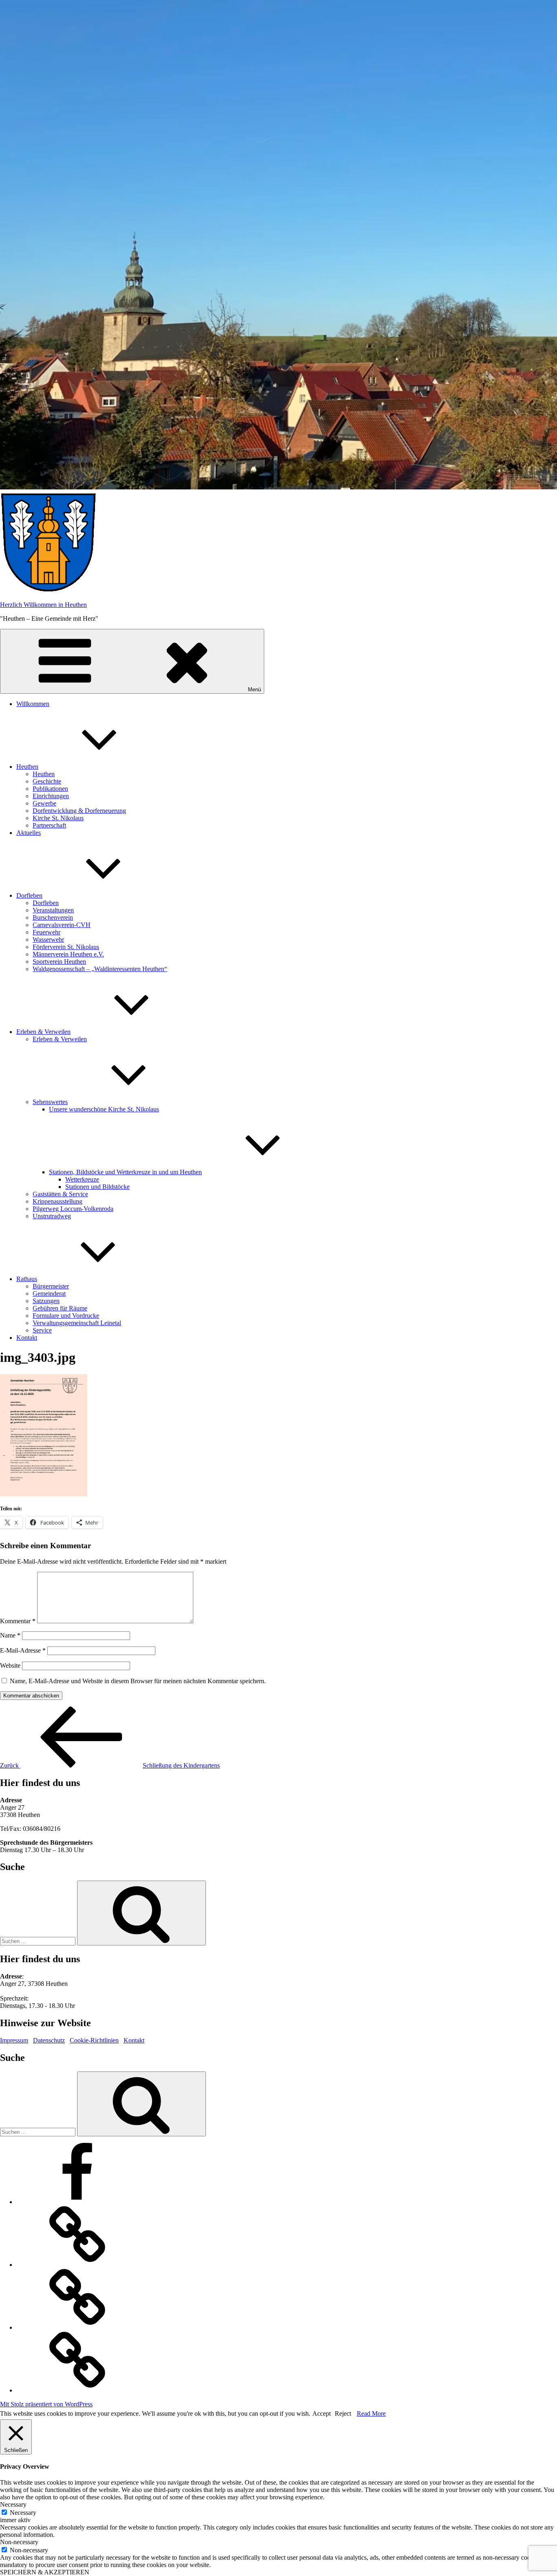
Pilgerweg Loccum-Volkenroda (73, 1209)
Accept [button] (322, 2413)
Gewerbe (44, 803)
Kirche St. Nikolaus (58, 818)
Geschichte (47, 781)
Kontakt (27, 1338)
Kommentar (18, 1621)
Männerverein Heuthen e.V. (68, 954)
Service (42, 1330)
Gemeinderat (49, 1294)
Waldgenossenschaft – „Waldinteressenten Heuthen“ (100, 969)
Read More (371, 2413)
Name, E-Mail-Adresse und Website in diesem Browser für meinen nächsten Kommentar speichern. (138, 1681)
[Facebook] (77, 2202)
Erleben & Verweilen (43, 1032)
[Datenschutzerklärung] (77, 2327)
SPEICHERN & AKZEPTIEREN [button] (45, 2572)
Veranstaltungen (53, 910)
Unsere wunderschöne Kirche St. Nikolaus (104, 1109)
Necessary (23, 2513)
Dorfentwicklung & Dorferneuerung (79, 811)
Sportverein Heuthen (59, 962)
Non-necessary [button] (19, 2542)
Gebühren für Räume (60, 1308)
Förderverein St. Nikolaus (66, 947)
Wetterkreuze (82, 1179)
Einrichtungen (51, 796)
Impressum (14, 2040)
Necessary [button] (13, 2504)
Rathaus (27, 1279)
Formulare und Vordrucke (66, 1316)
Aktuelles (29, 833)
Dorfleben (29, 895)
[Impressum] (77, 2265)
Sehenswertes (50, 1102)
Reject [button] (343, 2413)
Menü (254, 689)
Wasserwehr (48, 939)
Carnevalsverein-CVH (62, 925)
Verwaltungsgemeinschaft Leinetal (77, 1323)
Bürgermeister (51, 1286)
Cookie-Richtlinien (94, 2040)
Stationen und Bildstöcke (97, 1187)
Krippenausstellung (57, 1201)
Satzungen (46, 1301)
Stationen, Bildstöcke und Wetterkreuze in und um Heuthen (125, 1172)
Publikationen (50, 789)
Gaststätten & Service (60, 1194)
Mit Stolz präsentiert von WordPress (46, 2404)
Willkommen (33, 704)
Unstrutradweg (52, 1216)
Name (10, 1635)
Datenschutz (49, 2040)
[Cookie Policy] (77, 2390)
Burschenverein (53, 917)
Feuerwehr (46, 932)
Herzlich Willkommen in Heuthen (43, 605)
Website (10, 1665)
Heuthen (27, 767)
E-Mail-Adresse (23, 1650)
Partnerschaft (49, 825)
